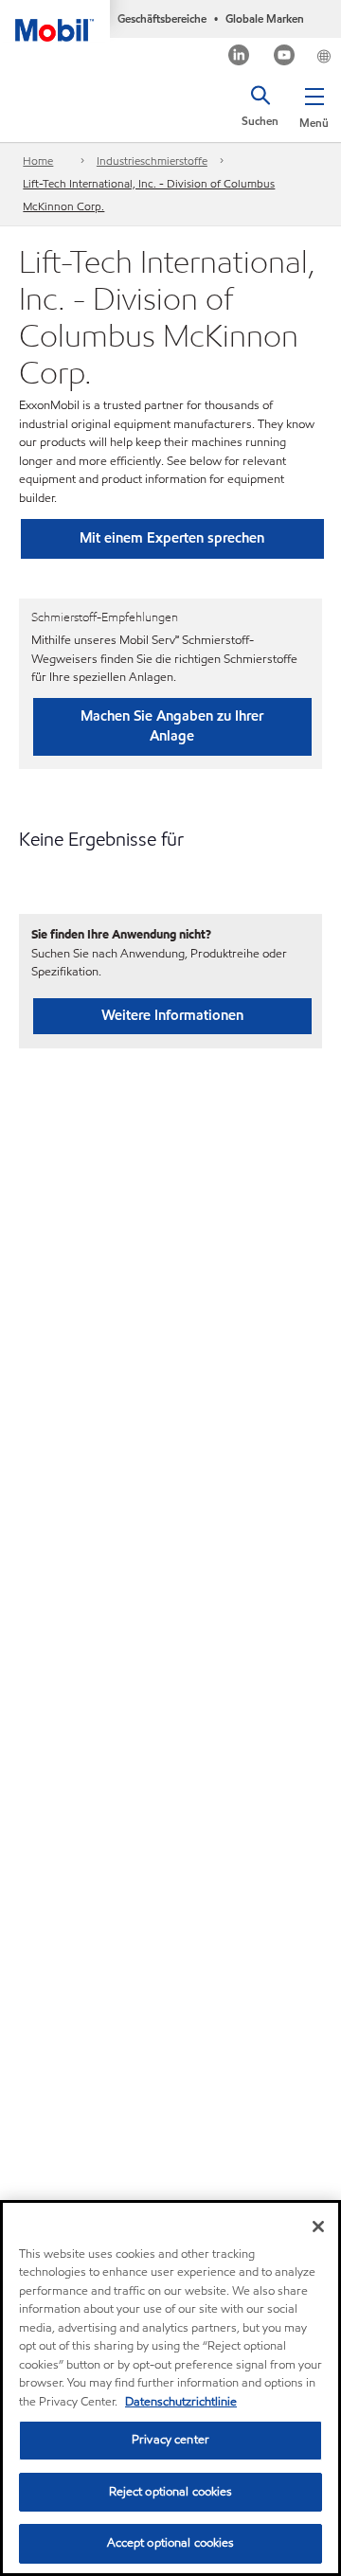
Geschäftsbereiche (162, 18)
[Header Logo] (55, 21)
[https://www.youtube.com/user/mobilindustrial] (285, 57)
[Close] (318, 2227)
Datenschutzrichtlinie (181, 2402)
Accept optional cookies (171, 2543)
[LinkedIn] (239, 57)
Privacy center (170, 2440)
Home (38, 161)
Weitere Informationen (172, 1015)
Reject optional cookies (171, 2492)
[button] (314, 104)
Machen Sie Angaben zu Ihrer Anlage (172, 726)
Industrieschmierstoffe (152, 161)
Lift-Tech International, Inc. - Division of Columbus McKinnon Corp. (149, 195)
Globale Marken (265, 18)
